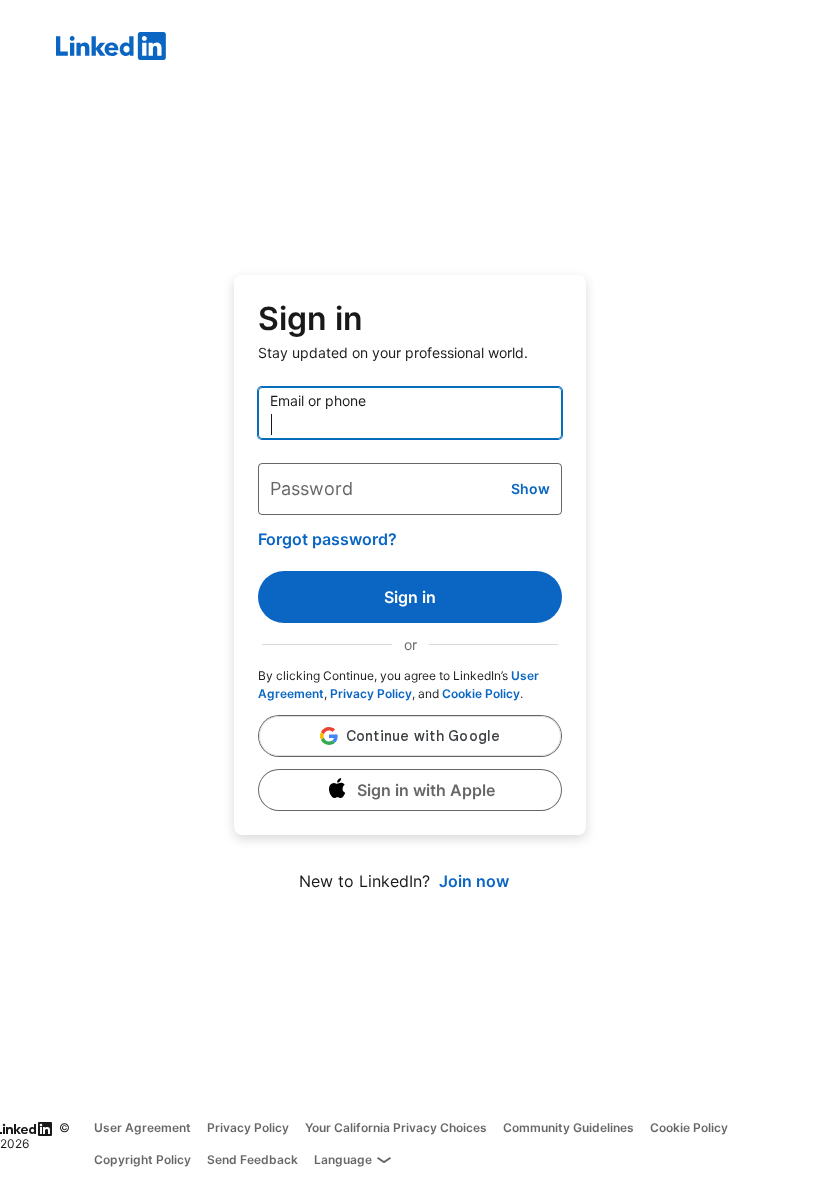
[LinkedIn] (438, 49)
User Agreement (142, 1127)
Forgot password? (327, 539)
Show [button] (530, 488)
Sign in (410, 597)
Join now (474, 881)
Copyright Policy (142, 1159)
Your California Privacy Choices (396, 1127)
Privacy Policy (371, 693)
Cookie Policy (481, 693)
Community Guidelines (568, 1127)
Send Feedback (252, 1159)
